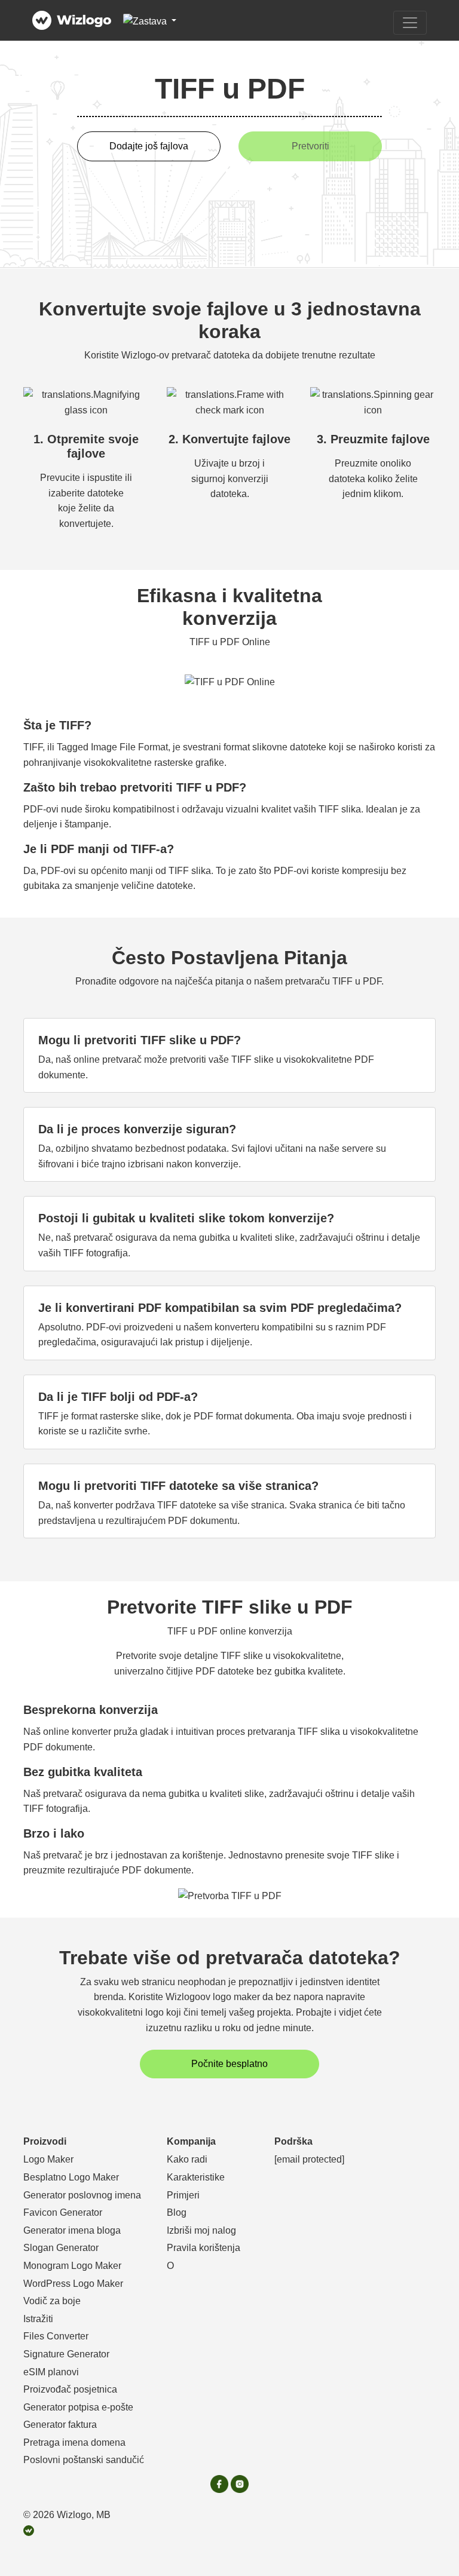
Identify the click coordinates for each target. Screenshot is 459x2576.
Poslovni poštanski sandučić (84, 2460)
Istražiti (38, 2319)
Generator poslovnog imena (82, 2195)
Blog (177, 2212)
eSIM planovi (51, 2372)
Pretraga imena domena (74, 2442)
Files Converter (56, 2336)
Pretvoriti (310, 146)
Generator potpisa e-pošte (78, 2407)
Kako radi (187, 2159)
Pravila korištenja (204, 2248)
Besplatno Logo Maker (71, 2177)
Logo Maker (48, 2159)
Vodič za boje (52, 2301)
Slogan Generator (61, 2248)
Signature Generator (66, 2354)
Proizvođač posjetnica (70, 2389)
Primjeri (183, 2195)
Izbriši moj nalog (201, 2230)
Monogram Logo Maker (72, 2266)
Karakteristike (196, 2177)
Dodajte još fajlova (149, 146)
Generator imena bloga (72, 2230)
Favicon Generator (63, 2212)
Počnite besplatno (229, 2064)
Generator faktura (60, 2425)
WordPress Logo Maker (73, 2284)
